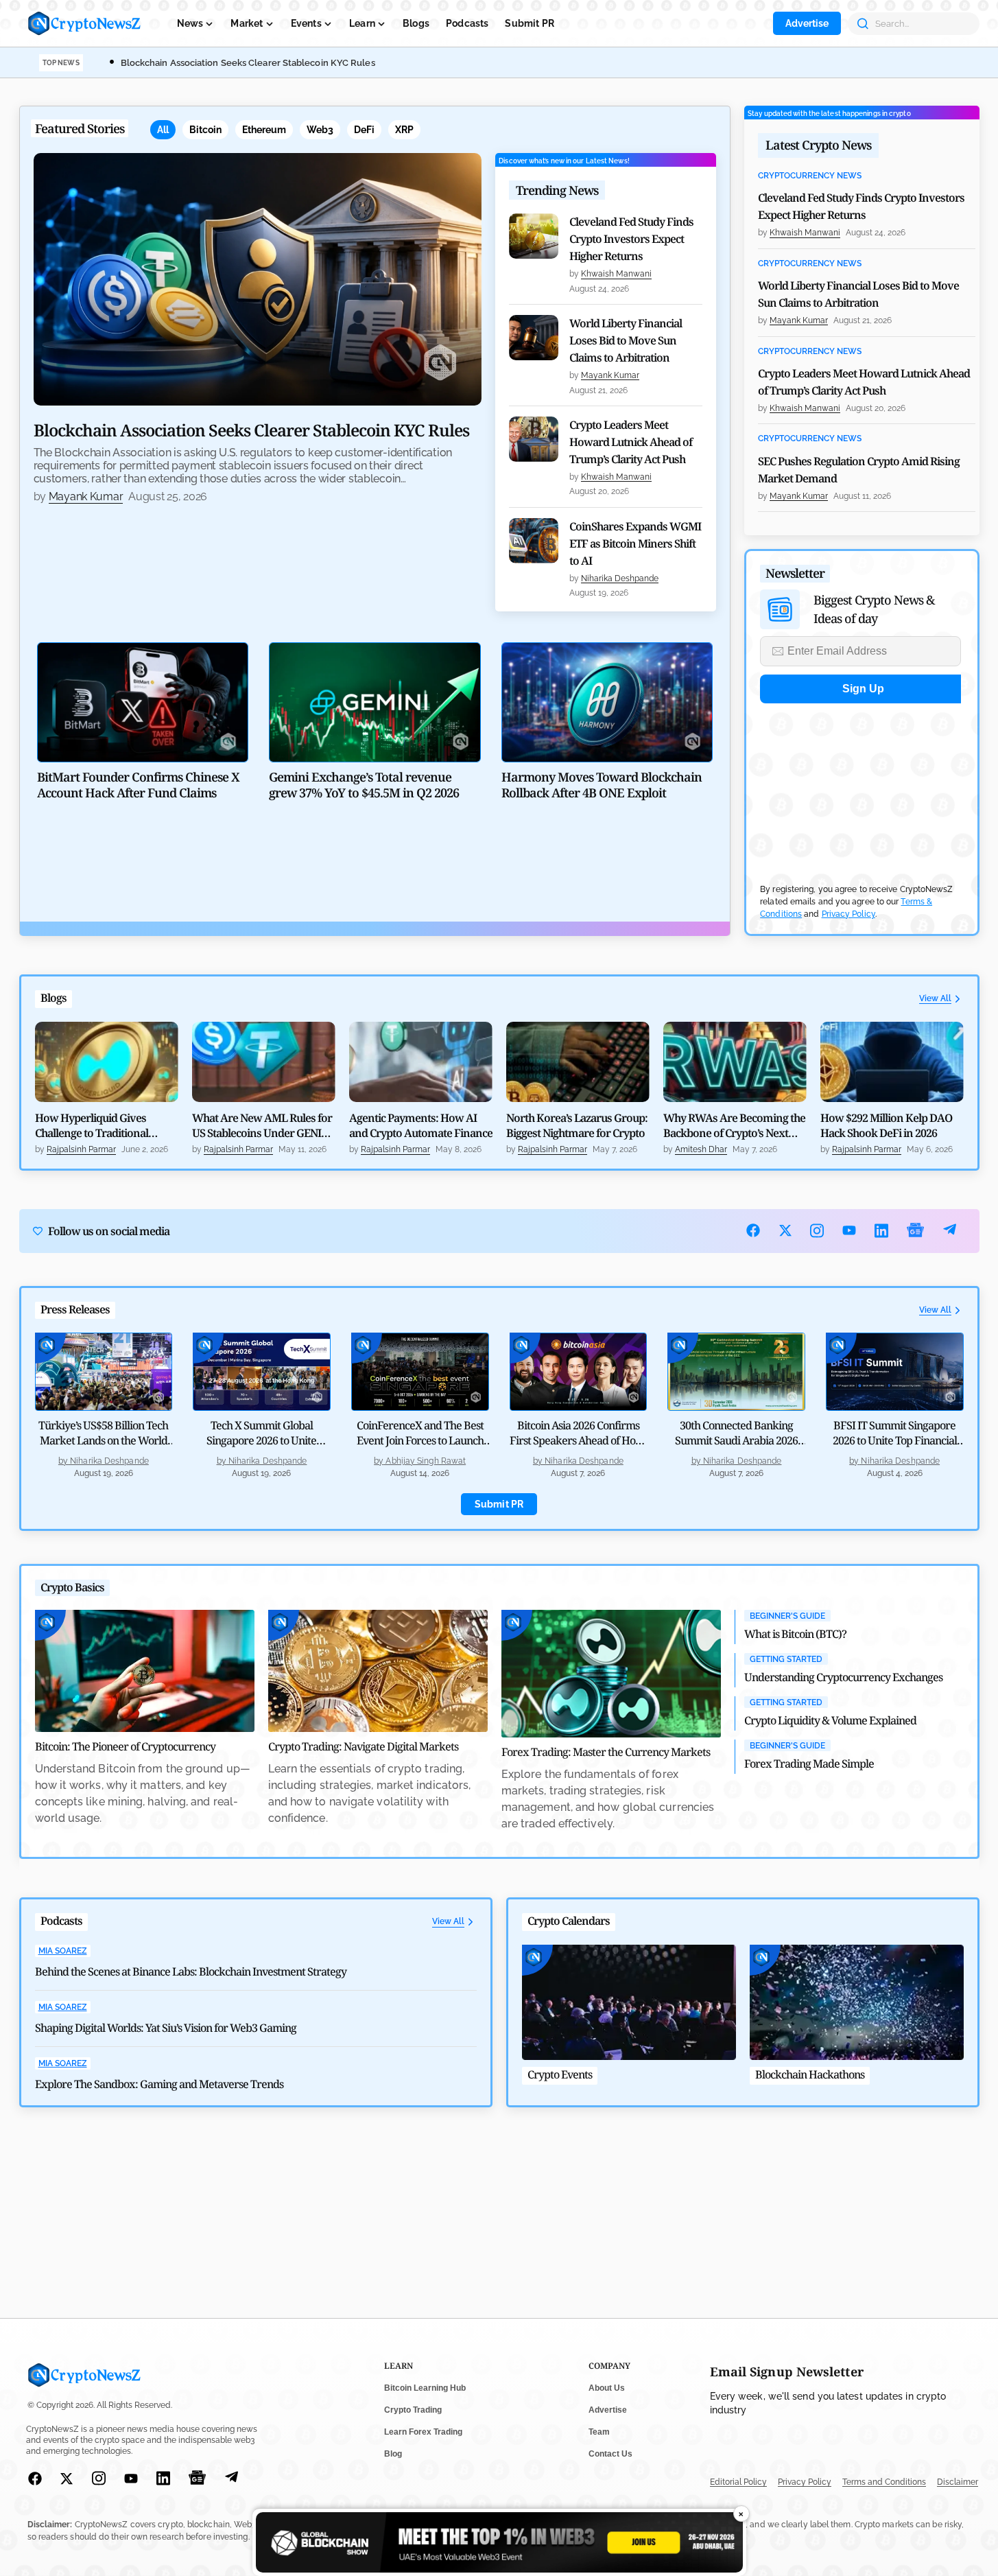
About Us (607, 2388)
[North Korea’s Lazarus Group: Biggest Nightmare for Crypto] (578, 1062)
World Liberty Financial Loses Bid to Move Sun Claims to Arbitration (626, 340)
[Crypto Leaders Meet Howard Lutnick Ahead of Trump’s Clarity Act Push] (534, 439)
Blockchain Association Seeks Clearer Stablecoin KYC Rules (248, 63)
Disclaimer (958, 2482)
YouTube (850, 1230)
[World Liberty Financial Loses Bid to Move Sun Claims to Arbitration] (534, 338)
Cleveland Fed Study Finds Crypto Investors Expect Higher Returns (631, 239)
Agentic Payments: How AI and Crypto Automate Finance (421, 1125)
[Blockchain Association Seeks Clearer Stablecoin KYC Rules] (258, 279)
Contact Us (610, 2454)
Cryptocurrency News (810, 176)
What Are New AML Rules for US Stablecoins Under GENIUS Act (263, 1125)
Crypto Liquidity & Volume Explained (830, 1720)
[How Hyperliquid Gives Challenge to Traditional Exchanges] (107, 1062)
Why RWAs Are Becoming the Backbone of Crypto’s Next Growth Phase (734, 1125)
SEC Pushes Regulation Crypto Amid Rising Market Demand (859, 470)
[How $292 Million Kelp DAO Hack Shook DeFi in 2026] (892, 1062)
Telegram (950, 1231)
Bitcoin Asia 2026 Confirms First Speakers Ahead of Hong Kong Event (578, 1440)
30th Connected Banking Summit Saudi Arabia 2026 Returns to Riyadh (736, 1440)
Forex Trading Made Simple (809, 1764)
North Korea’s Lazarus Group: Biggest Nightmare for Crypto (577, 1125)
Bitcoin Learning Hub (425, 2388)
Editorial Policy (738, 2482)
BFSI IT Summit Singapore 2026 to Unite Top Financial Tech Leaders (895, 1440)
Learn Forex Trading (423, 2432)
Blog (393, 2454)
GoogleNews (916, 1231)
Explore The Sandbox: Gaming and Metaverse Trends (159, 2084)
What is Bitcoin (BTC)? (795, 1634)
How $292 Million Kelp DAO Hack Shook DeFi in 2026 (886, 1125)
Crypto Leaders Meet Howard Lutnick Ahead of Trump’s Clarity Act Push (631, 442)
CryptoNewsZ (84, 23)
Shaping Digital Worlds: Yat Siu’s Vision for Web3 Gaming (166, 2028)
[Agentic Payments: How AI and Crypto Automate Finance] (421, 1062)
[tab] (163, 130)
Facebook (753, 1230)
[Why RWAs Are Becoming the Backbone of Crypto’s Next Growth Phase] (735, 1062)
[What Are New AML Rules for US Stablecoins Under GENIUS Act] (264, 1062)
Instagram (817, 1231)
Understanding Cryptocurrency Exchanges (843, 1677)
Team (599, 2432)
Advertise (807, 23)
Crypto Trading (413, 2410)
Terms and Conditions (884, 2482)
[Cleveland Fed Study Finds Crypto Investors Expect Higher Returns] (534, 236)
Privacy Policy (848, 914)
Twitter (786, 1230)
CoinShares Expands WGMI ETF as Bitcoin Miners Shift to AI (635, 543)
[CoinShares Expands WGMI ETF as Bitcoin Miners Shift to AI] (534, 541)
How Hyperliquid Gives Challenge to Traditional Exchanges (92, 1125)
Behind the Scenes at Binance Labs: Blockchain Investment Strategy (191, 1971)
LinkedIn (882, 1231)
